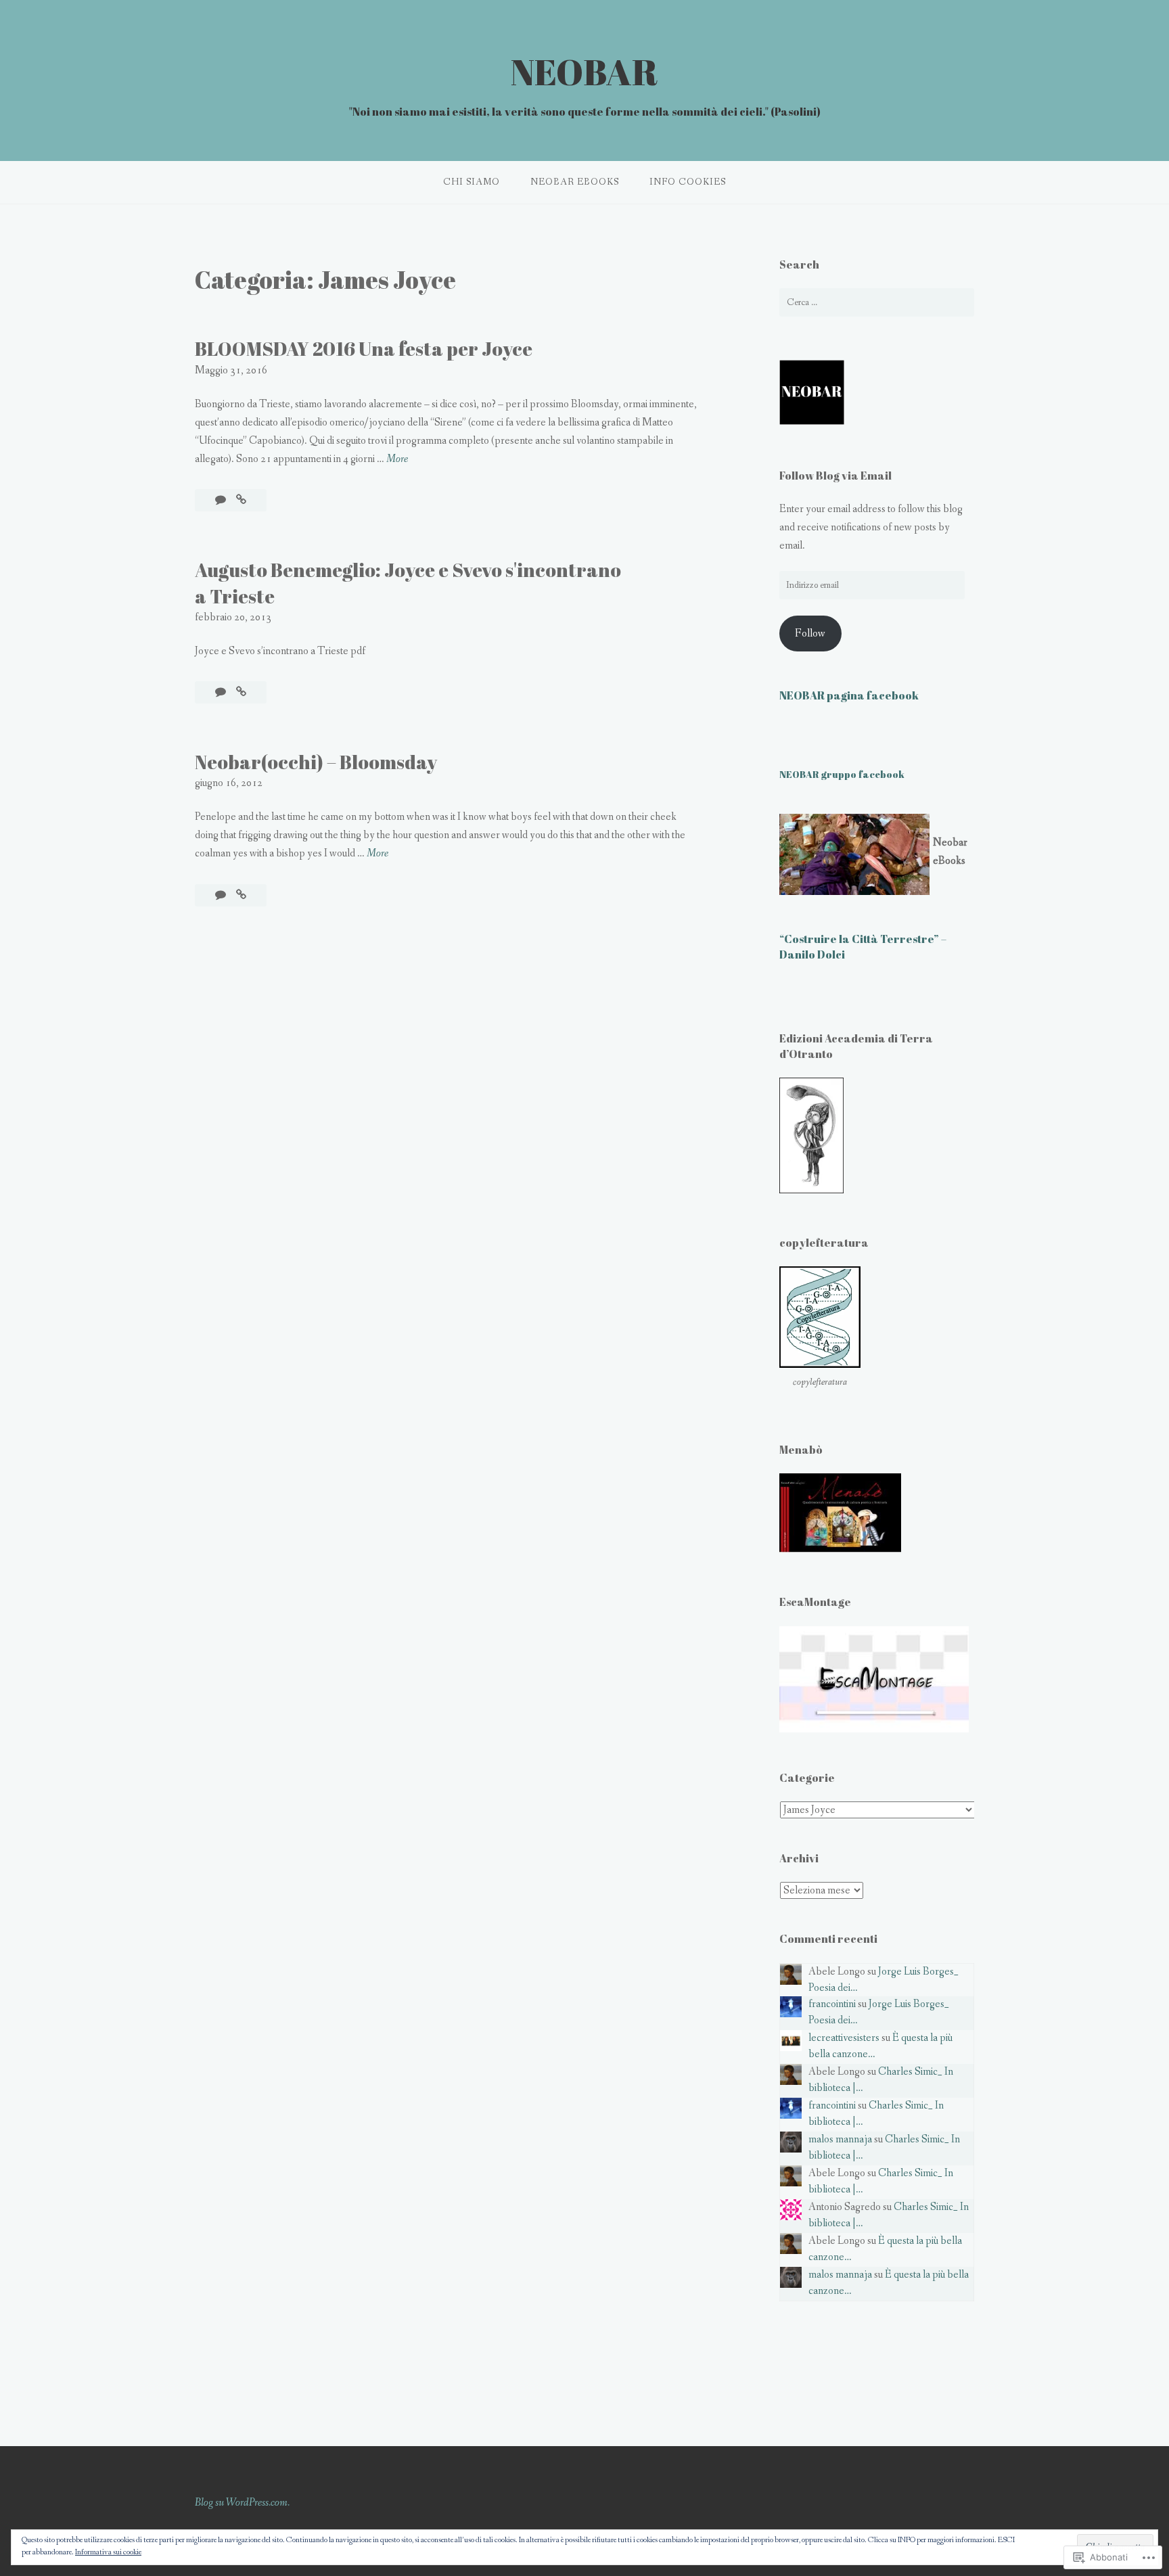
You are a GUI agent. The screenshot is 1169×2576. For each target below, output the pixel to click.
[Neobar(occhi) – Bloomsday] (241, 895)
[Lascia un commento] (222, 500)
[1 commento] (222, 895)
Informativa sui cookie (108, 2552)
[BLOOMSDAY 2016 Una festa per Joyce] (241, 500)
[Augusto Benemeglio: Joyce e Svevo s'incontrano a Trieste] (241, 692)
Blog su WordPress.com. (242, 2503)
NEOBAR (584, 71)
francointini (832, 2004)
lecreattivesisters (844, 2038)
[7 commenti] (222, 692)
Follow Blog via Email (835, 476)
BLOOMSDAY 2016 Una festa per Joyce (364, 348)
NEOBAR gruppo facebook (842, 774)
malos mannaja (840, 2139)
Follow (810, 634)
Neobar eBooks (575, 182)
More (397, 460)
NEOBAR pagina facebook (849, 695)
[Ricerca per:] (877, 302)
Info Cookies (688, 182)
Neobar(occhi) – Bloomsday (316, 762)
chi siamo (472, 182)
